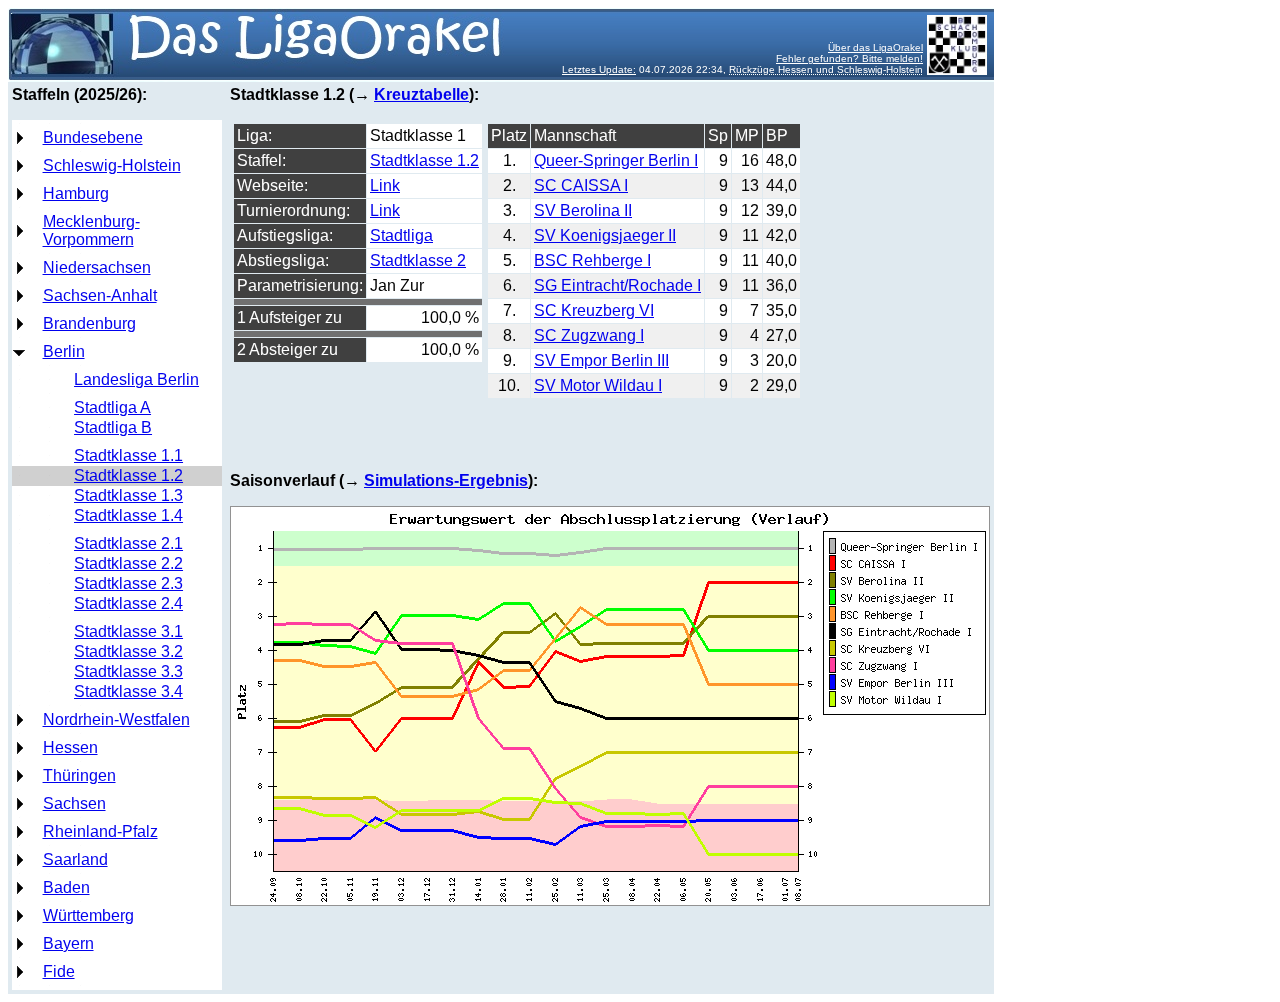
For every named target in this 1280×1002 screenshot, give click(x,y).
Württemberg (88, 915)
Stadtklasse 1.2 (128, 475)
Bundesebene (93, 137)
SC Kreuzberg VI (594, 310)
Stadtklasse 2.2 (128, 563)
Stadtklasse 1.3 (128, 495)
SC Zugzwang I (589, 335)
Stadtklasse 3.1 (128, 631)
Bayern (68, 943)
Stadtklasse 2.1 (128, 543)
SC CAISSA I (581, 185)
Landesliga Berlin (136, 379)
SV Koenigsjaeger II (605, 235)
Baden (66, 887)
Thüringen (79, 775)
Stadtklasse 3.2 (128, 651)
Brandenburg (89, 323)
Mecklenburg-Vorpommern (91, 230)
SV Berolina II (583, 210)
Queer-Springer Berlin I (616, 160)
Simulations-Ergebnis (446, 480)
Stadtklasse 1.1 (128, 455)
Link (385, 185)
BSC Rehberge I (592, 260)
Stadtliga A (112, 407)
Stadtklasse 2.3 (128, 583)
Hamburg (76, 193)
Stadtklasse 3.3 (128, 671)
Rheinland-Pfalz (100, 831)
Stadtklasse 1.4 (128, 515)
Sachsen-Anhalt (100, 295)
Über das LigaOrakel (875, 47)
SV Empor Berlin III (601, 360)
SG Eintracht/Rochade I (617, 285)
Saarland (75, 859)
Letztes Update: (599, 69)
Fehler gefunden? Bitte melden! (849, 58)
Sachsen (74, 803)
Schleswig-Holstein (112, 165)
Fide (59, 971)
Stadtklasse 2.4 (128, 603)
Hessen (70, 747)
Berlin (64, 351)
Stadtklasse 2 (418, 260)
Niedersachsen (97, 267)
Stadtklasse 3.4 (128, 691)
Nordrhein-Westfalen (116, 719)
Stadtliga (401, 235)
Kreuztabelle (421, 94)
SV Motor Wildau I (598, 385)
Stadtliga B (113, 427)
